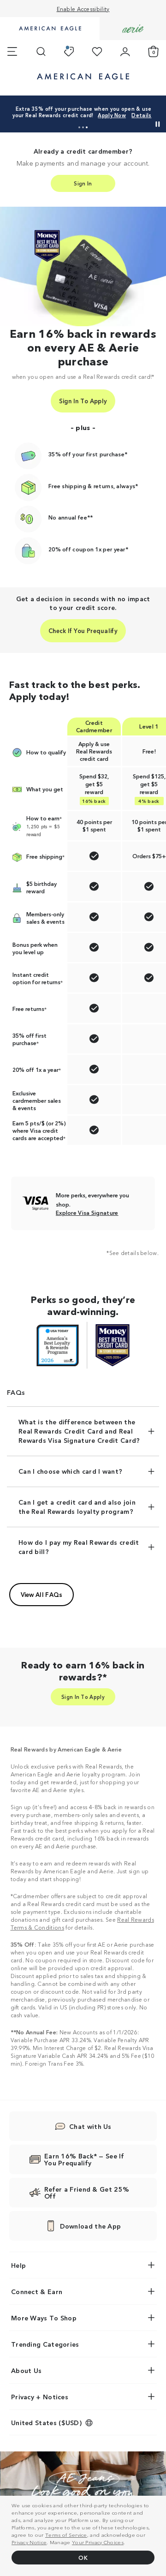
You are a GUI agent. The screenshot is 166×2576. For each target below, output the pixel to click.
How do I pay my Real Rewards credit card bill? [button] (79, 1547)
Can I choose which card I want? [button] (70, 1471)
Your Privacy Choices (98, 2542)
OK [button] (83, 2557)
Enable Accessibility (83, 9)
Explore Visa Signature (87, 1213)
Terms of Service (66, 2534)
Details (141, 115)
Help (18, 2265)
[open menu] (12, 52)
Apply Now (112, 115)
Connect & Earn (37, 2291)
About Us (26, 2370)
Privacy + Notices (40, 2397)
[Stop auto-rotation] (158, 124)
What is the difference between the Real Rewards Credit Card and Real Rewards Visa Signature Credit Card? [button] (79, 1431)
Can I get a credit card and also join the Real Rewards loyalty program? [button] (77, 1506)
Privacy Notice (29, 2542)
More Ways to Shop (44, 2318)
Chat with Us (90, 2126)
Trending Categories (45, 2344)
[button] (79, 127)
